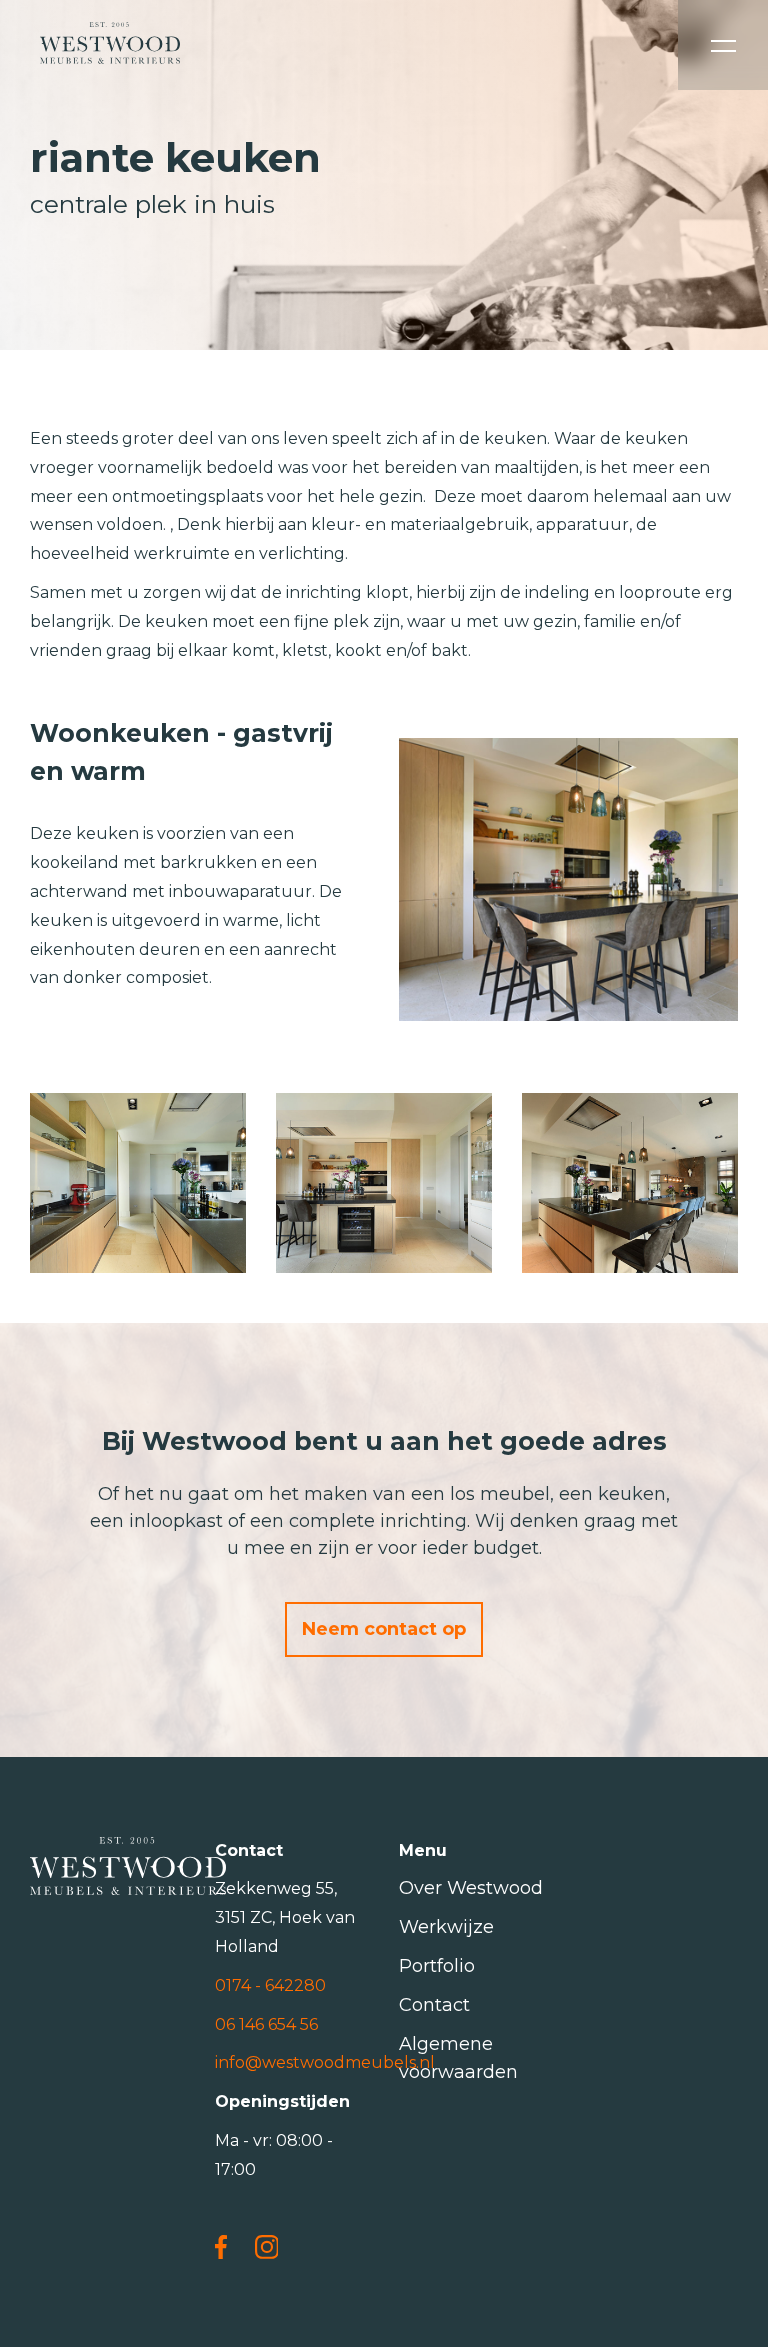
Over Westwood (471, 1888)
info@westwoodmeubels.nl (325, 2062)
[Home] (110, 45)
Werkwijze (446, 1927)
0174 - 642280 (270, 1985)
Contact (434, 2005)
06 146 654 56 (266, 2024)
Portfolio (437, 1966)
